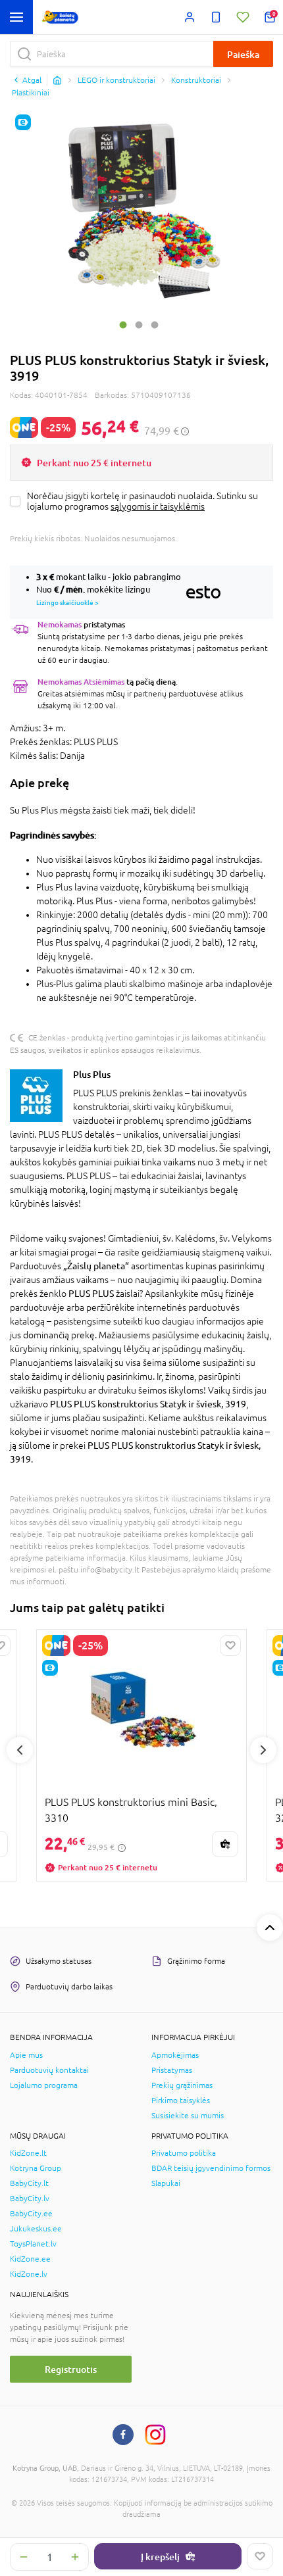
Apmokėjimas (175, 2055)
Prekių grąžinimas (182, 2085)
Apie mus (26, 2055)
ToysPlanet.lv (33, 2244)
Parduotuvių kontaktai (49, 2070)
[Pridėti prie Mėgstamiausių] (260, 2556)
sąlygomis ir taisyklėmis (158, 506)
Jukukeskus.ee (36, 2229)
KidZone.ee (30, 2259)
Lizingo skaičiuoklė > (67, 602)
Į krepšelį (160, 2557)
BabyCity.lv (30, 2199)
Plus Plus (92, 1074)
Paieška (243, 54)
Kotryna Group (36, 2168)
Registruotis (71, 2369)
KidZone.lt (28, 2153)
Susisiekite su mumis (188, 2116)
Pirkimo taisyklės (181, 2101)
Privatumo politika (184, 2153)
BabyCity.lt (29, 2183)
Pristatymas (172, 2070)
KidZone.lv (29, 2274)
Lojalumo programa (44, 2085)
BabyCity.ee (31, 2214)
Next (263, 1750)
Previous (20, 1750)
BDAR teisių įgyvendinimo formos (211, 2168)
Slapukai (166, 2183)
